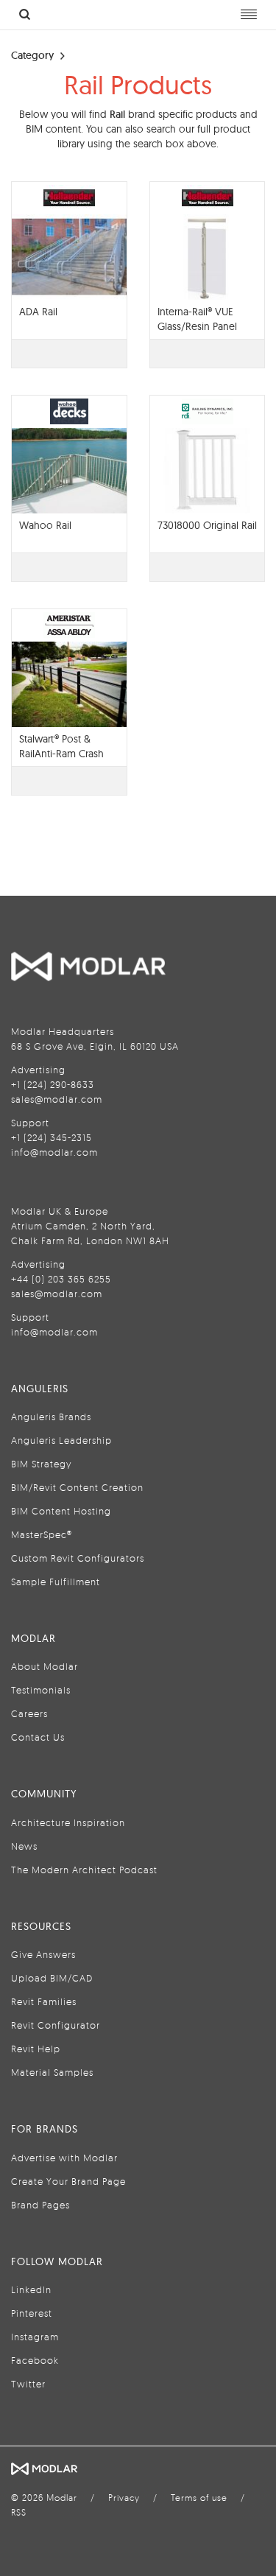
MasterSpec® (42, 1534)
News (24, 1846)
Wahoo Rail (45, 525)
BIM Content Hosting (61, 1511)
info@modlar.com (54, 1152)
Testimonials (41, 1690)
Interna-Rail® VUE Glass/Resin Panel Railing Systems (197, 326)
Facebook (35, 2360)
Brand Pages (40, 2205)
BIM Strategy (41, 1464)
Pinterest (32, 2313)
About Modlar (45, 1666)
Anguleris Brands (51, 1417)
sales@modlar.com (57, 1099)
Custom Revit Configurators (78, 1558)
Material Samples (52, 2072)
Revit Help (36, 2049)
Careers (29, 1713)
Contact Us (38, 1737)
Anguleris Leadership (61, 1440)
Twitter (28, 2384)
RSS (19, 2512)
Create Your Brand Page (68, 2181)
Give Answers (43, 1954)
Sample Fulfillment (56, 1582)
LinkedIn (31, 2289)
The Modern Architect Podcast (84, 1870)
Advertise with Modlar (64, 2158)
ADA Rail (38, 312)
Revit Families (44, 2001)
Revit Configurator (56, 2025)
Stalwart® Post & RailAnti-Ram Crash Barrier (61, 754)
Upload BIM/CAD (52, 1978)
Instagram (35, 2337)
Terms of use (199, 2498)
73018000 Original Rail (207, 525)
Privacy (124, 2498)
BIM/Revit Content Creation (77, 1487)
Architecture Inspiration (68, 1822)
